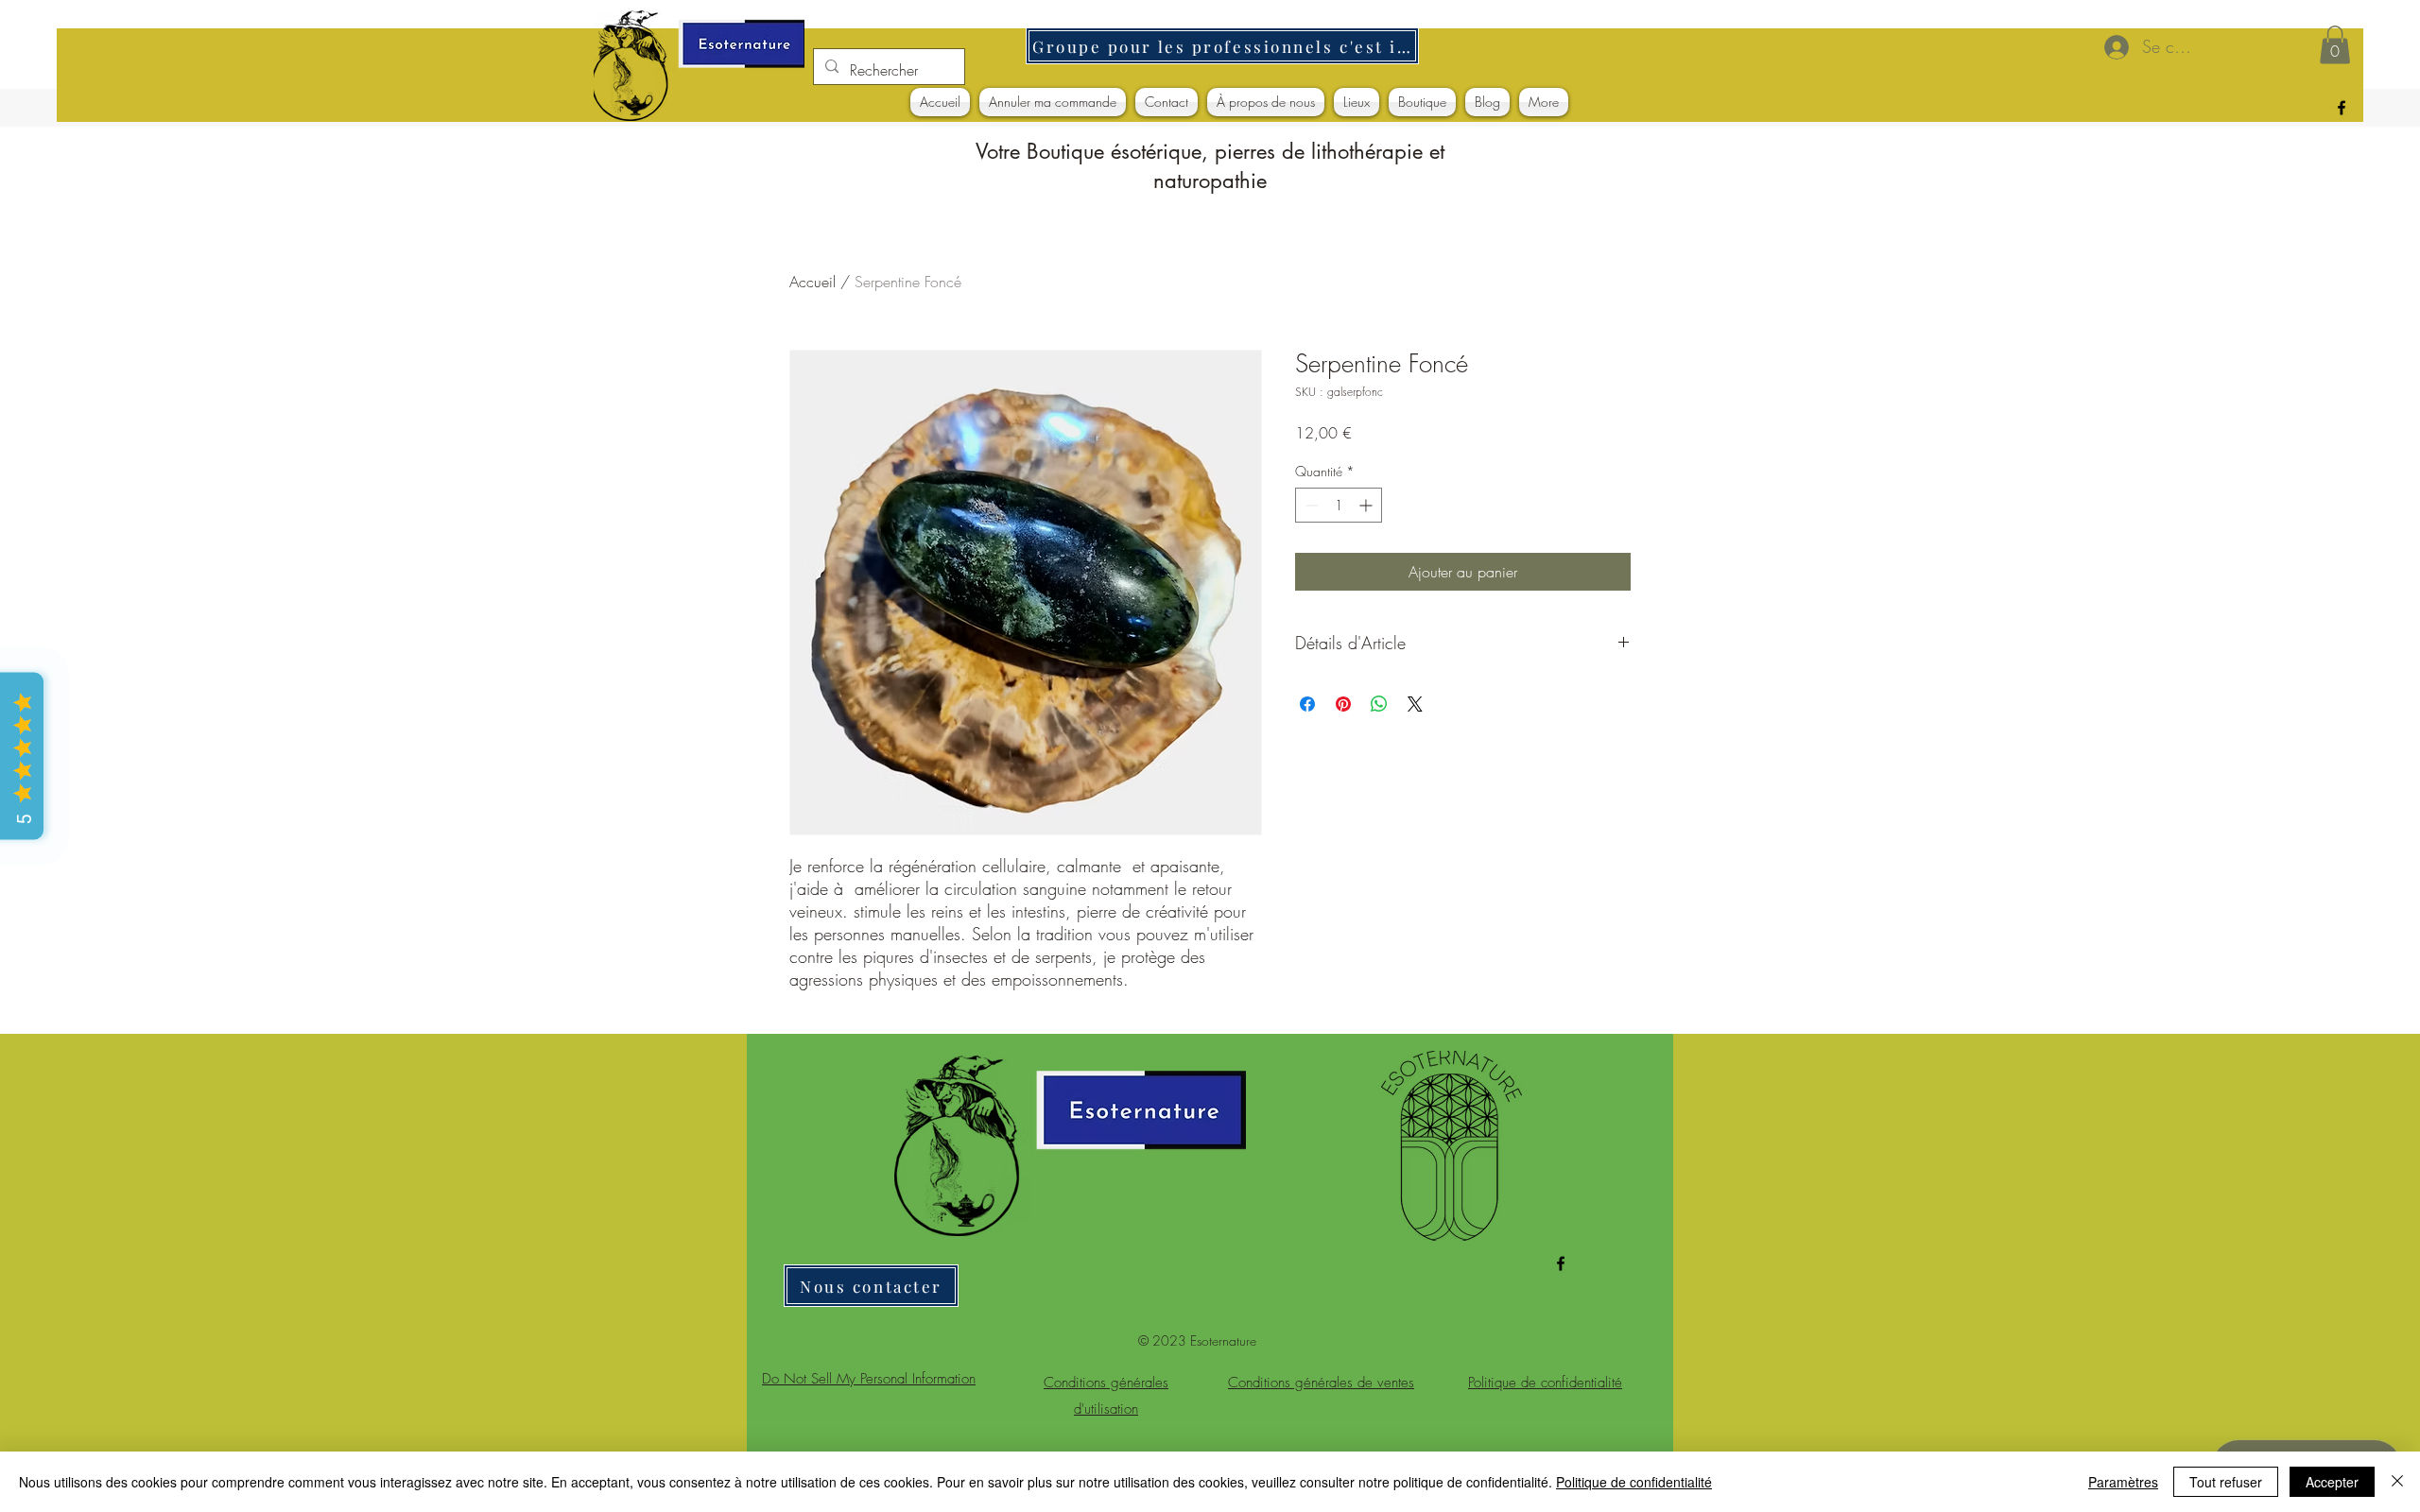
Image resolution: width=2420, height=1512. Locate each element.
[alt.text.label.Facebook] (2342, 108)
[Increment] (1367, 505)
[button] (2335, 45)
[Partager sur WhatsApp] (1379, 704)
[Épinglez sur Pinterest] (1343, 704)
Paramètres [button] (2123, 1482)
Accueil (812, 282)
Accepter (2332, 1482)
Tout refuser (2226, 1482)
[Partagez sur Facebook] (1307, 704)
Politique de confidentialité (1634, 1482)
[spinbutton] (1339, 505)
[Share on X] (1415, 704)
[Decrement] (1310, 505)
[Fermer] (2397, 1482)
